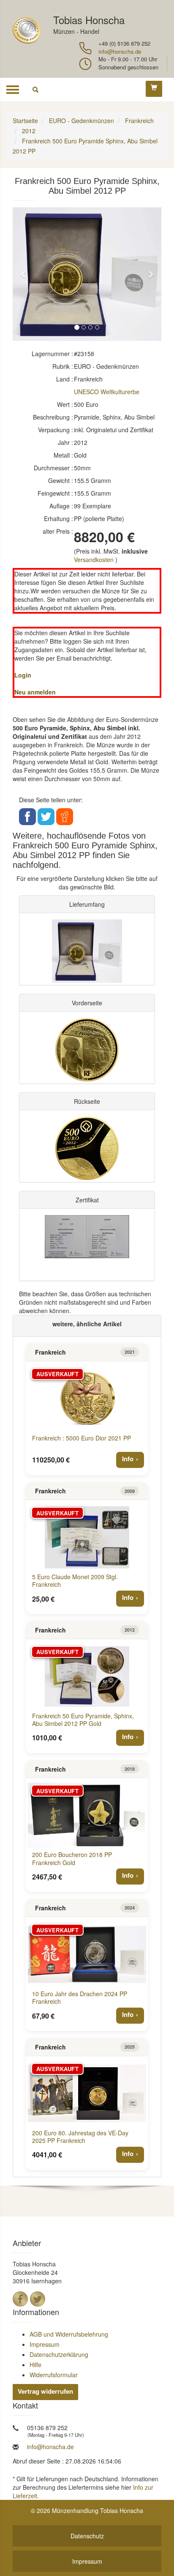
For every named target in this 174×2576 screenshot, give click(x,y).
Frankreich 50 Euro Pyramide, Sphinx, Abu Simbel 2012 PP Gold (83, 1720)
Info (128, 1459)
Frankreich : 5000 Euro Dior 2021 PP (82, 1438)
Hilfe (35, 2365)
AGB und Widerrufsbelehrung (69, 2334)
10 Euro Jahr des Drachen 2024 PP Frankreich (80, 1997)
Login (23, 675)
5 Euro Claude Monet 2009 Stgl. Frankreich (75, 1580)
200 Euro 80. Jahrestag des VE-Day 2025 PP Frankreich (80, 2137)
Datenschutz (87, 2536)
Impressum (45, 2344)
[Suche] (35, 90)
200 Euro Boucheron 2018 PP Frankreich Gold (72, 1858)
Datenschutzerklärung (59, 2354)
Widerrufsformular (54, 2375)
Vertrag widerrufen (45, 2391)
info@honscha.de (120, 51)
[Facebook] (20, 2299)
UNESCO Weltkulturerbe (107, 392)
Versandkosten (94, 560)
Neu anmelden (35, 692)
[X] (38, 2299)
